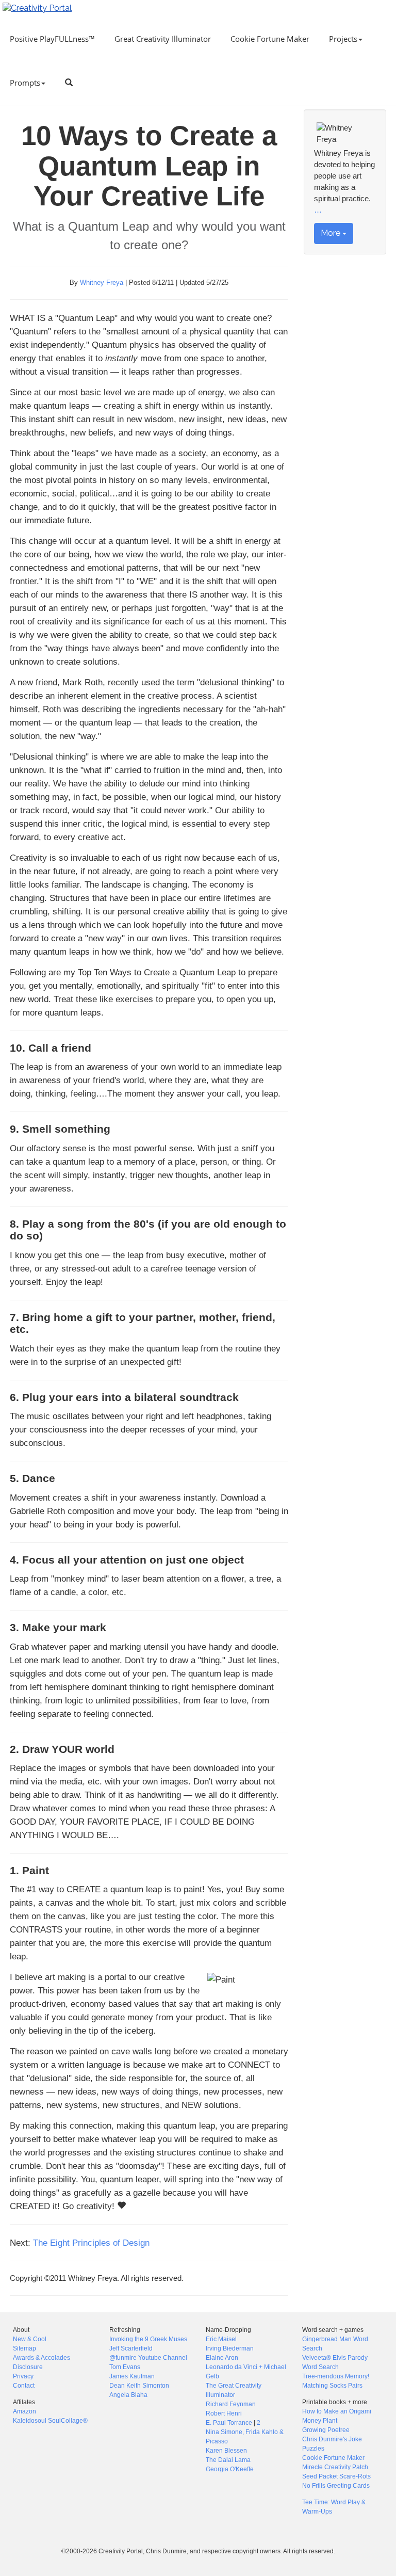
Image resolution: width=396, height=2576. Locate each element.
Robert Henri (224, 2413)
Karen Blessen (226, 2451)
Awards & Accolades (42, 2358)
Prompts (25, 83)
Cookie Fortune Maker (270, 39)
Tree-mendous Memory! (336, 2376)
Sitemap (24, 2348)
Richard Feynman (231, 2404)
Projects (343, 39)
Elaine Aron (222, 2358)
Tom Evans (125, 2367)
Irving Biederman (230, 2348)
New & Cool (30, 2339)
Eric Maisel (221, 2339)
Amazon (24, 2411)
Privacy (23, 2376)
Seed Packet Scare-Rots (336, 2476)
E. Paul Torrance (229, 2423)
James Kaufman (132, 2376)
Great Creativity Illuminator (163, 39)
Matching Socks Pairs (332, 2386)
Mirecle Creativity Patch (335, 2467)
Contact (24, 2386)
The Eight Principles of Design (91, 2243)
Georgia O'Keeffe (230, 2469)
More (332, 233)
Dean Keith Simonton (139, 2386)
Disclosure (28, 2367)
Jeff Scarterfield (131, 2348)
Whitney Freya (102, 283)
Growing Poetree (326, 2430)
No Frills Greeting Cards (336, 2486)
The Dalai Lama (228, 2460)
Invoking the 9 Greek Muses (148, 2339)
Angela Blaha (128, 2395)
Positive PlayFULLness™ (52, 39)
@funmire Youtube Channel (148, 2358)
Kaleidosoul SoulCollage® (50, 2421)
